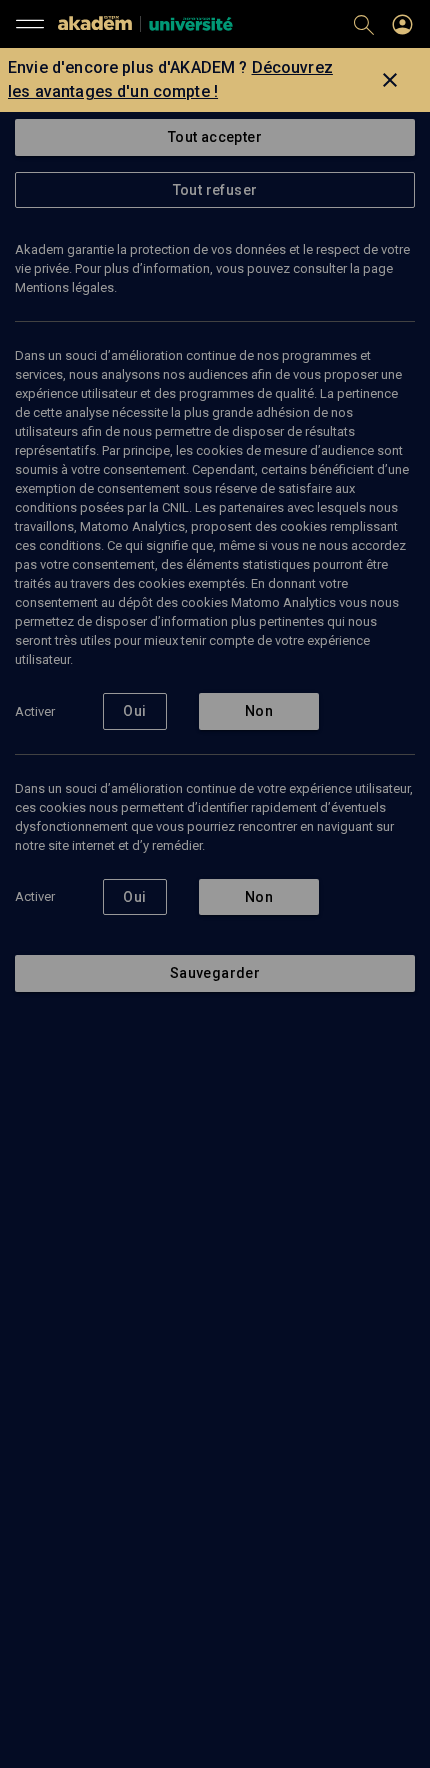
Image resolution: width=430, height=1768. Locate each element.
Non (259, 711)
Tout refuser (215, 190)
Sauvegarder (215, 973)
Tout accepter (215, 137)
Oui (134, 711)
